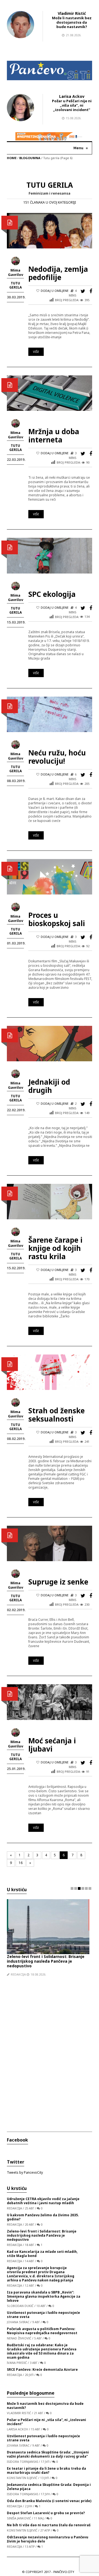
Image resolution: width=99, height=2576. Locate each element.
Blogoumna (30, 158)
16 (21, 1863)
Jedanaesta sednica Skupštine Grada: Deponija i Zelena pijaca (49, 2487)
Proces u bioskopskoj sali (57, 919)
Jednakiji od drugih (49, 1086)
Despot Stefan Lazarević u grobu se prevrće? (46, 2513)
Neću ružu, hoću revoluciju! (57, 757)
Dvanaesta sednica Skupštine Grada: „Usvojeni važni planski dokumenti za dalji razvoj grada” (48, 2454)
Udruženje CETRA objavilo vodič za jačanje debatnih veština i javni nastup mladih (43, 2201)
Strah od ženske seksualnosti (57, 1415)
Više (36, 352)
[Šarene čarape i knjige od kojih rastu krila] (50, 1201)
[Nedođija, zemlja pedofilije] (50, 230)
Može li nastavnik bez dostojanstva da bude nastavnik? (72, 22)
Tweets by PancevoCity (25, 2172)
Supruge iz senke (58, 1582)
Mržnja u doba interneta (54, 436)
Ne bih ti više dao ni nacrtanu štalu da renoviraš (49, 2525)
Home (12, 158)
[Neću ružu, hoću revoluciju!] (50, 714)
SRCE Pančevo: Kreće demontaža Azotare (42, 2369)
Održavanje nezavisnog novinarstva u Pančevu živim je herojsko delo (48, 2539)
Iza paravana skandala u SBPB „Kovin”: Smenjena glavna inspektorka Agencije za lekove (44, 2296)
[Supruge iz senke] (50, 1543)
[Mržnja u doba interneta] (50, 393)
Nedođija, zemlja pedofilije (58, 273)
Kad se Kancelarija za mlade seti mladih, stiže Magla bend (42, 2254)
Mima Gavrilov (16, 272)
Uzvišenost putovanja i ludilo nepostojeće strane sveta (43, 2315)
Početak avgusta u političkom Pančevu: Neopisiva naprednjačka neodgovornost (42, 2331)
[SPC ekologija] (50, 555)
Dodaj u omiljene (55, 291)
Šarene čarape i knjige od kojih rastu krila (55, 1248)
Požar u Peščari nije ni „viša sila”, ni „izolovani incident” (72, 105)
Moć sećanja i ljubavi (52, 1745)
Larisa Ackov (72, 96)
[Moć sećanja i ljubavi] (50, 1702)
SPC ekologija (52, 594)
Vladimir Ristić (72, 13)
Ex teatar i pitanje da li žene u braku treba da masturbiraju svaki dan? (46, 2470)
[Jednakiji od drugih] (50, 1043)
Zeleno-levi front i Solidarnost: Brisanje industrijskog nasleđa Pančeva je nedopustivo (46, 1961)
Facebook (17, 2140)
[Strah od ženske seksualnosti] (50, 1372)
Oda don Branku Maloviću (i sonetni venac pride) (49, 2501)
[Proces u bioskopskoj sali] (50, 876)
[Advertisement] (50, 2050)
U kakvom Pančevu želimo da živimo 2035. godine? (43, 2217)
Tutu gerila (16, 285)
